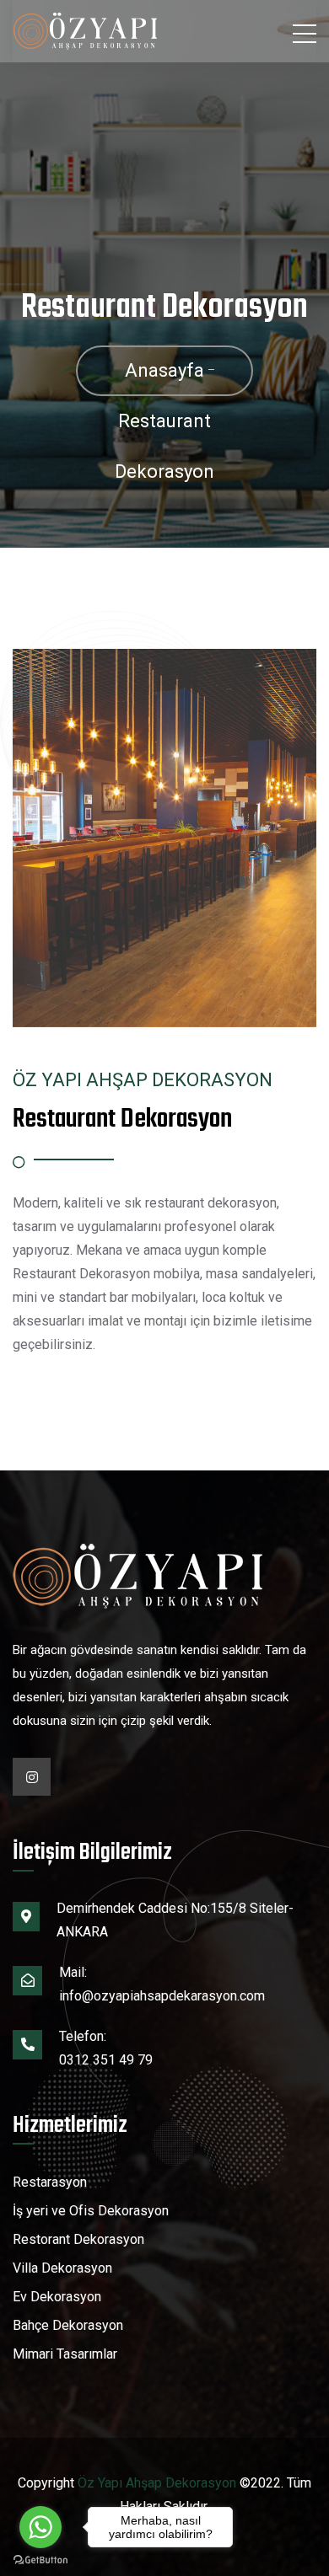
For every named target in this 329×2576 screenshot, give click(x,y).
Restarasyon (50, 2182)
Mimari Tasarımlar (65, 2354)
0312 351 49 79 (106, 2060)
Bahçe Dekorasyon (68, 2325)
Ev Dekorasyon (57, 2297)
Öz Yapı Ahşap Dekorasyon (157, 2483)
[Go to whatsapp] (40, 2527)
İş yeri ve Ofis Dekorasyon (91, 2211)
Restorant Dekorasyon (78, 2239)
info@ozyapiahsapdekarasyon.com (162, 1996)
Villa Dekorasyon (62, 2268)
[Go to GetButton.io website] (40, 2559)
